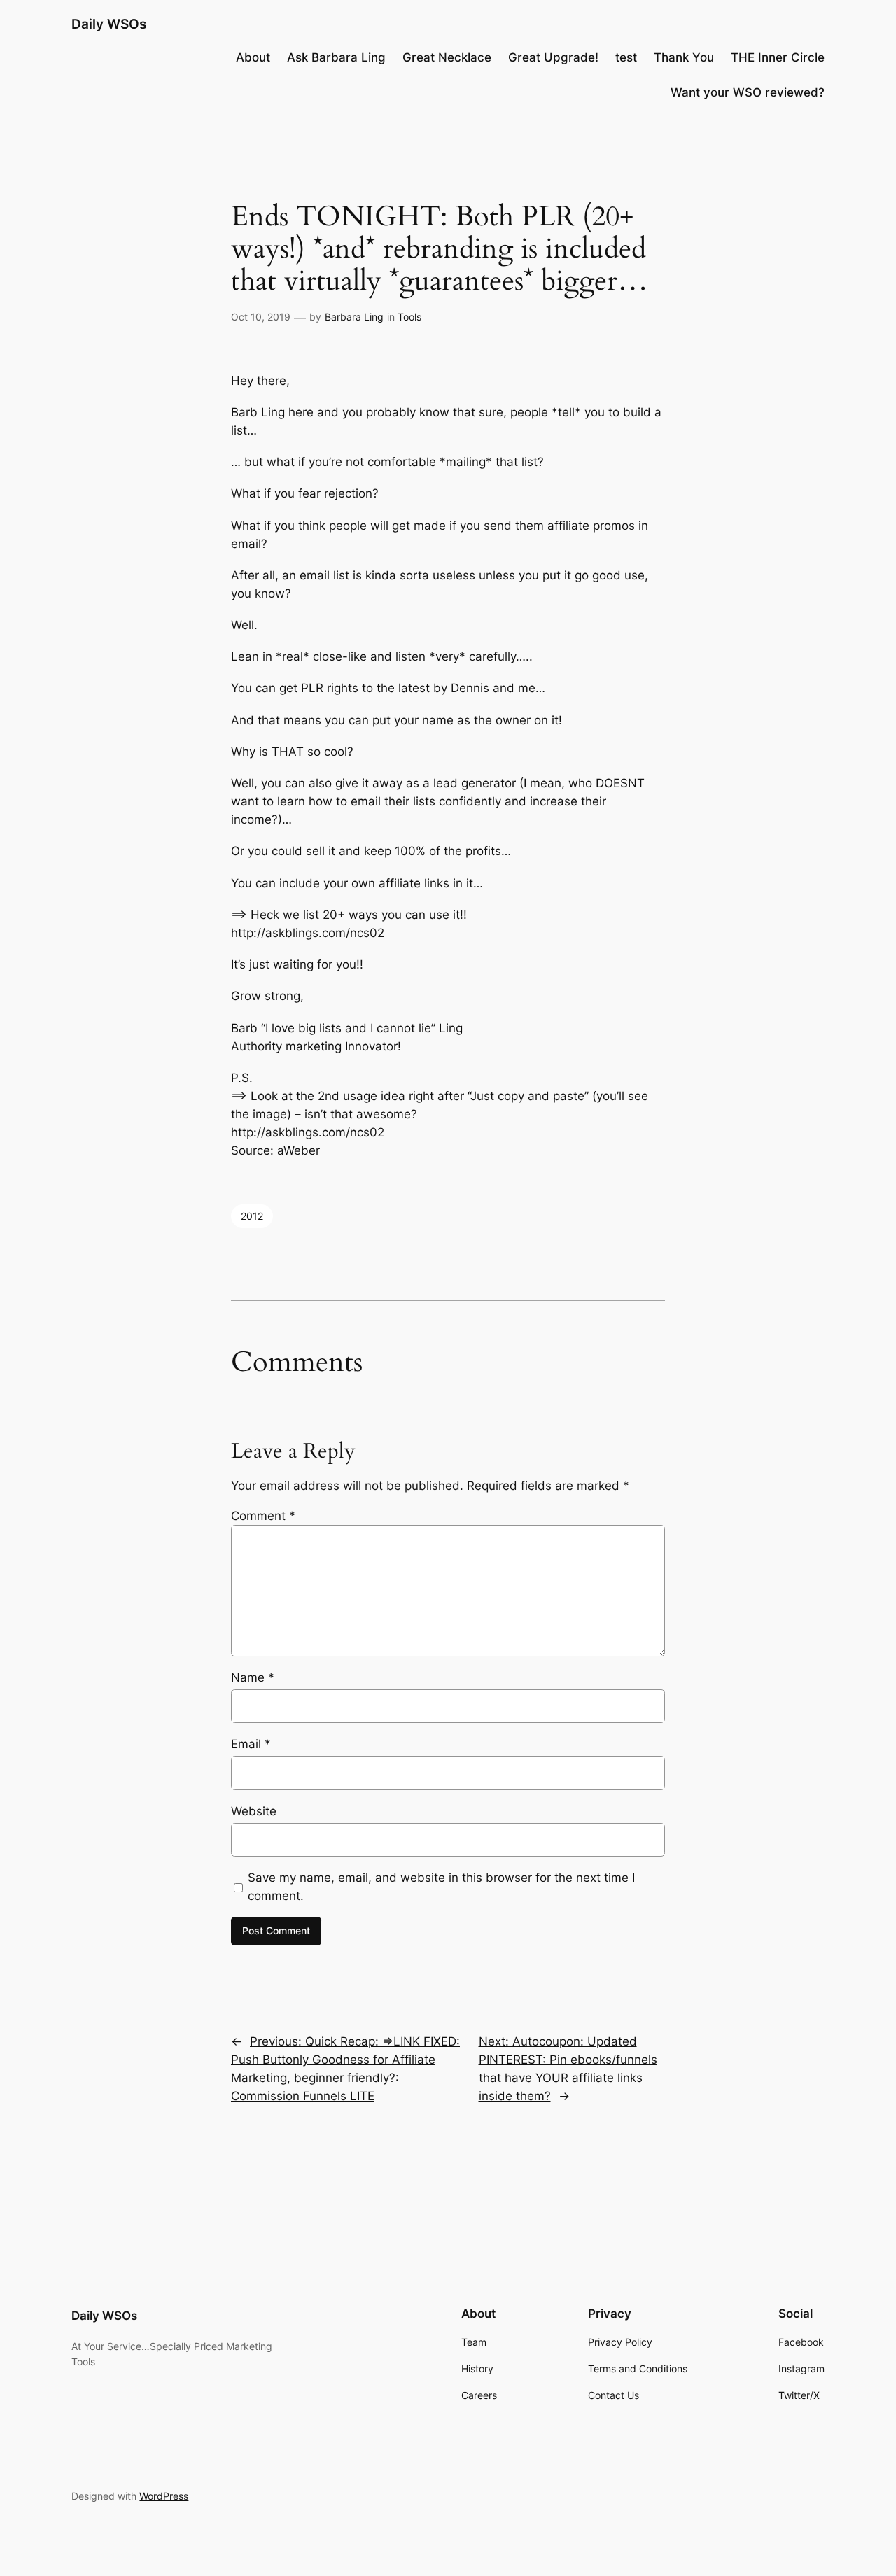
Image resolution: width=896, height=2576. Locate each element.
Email (251, 1744)
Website (254, 1811)
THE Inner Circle (778, 57)
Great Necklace (447, 57)
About (253, 57)
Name (253, 1677)
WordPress (164, 2496)
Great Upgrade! (553, 57)
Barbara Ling (354, 317)
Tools (409, 317)
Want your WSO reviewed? (748, 92)
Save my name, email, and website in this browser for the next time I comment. (441, 1887)
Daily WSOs (109, 24)
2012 (252, 1216)
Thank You (684, 57)
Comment (263, 1516)
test (626, 57)
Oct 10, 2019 (261, 317)
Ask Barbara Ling (336, 57)
